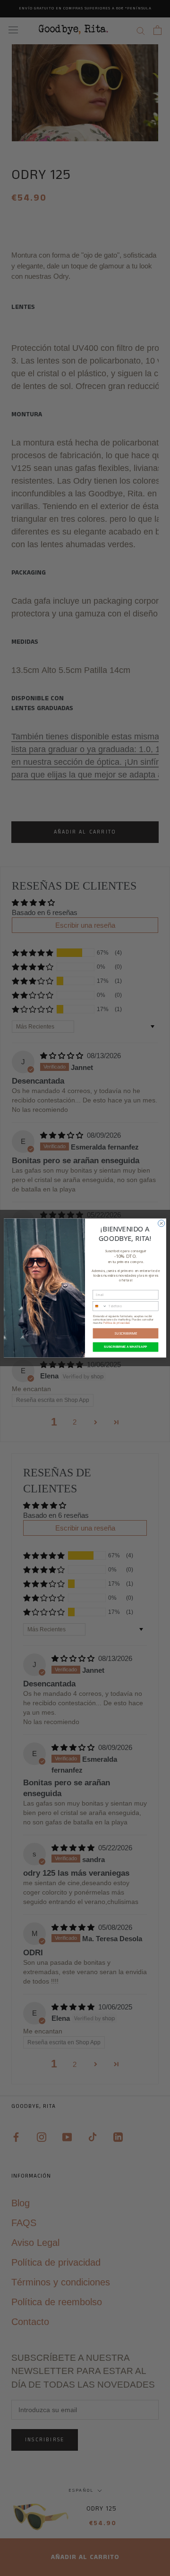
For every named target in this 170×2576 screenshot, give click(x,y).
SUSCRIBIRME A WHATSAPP (125, 1347)
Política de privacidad (116, 1323)
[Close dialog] (161, 1223)
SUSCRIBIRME (126, 1333)
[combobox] (100, 1306)
